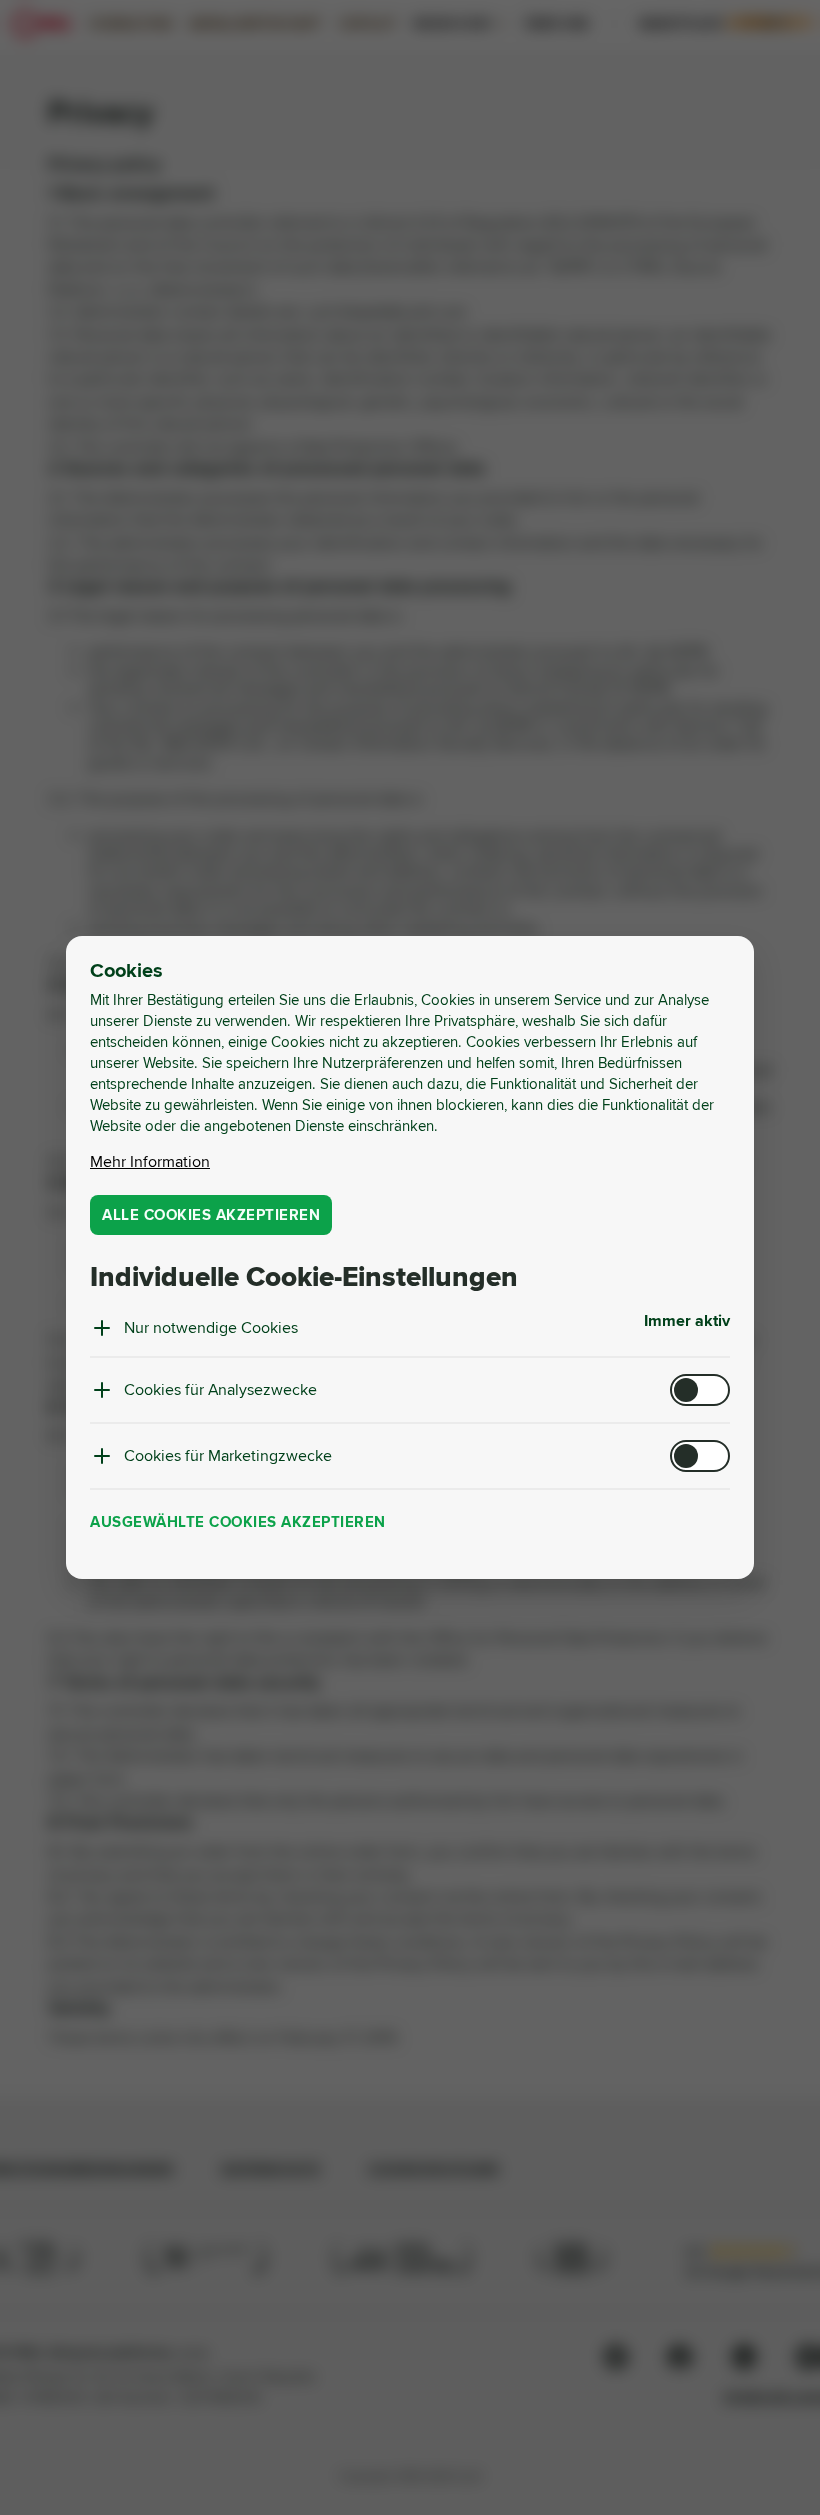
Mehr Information (150, 1162)
